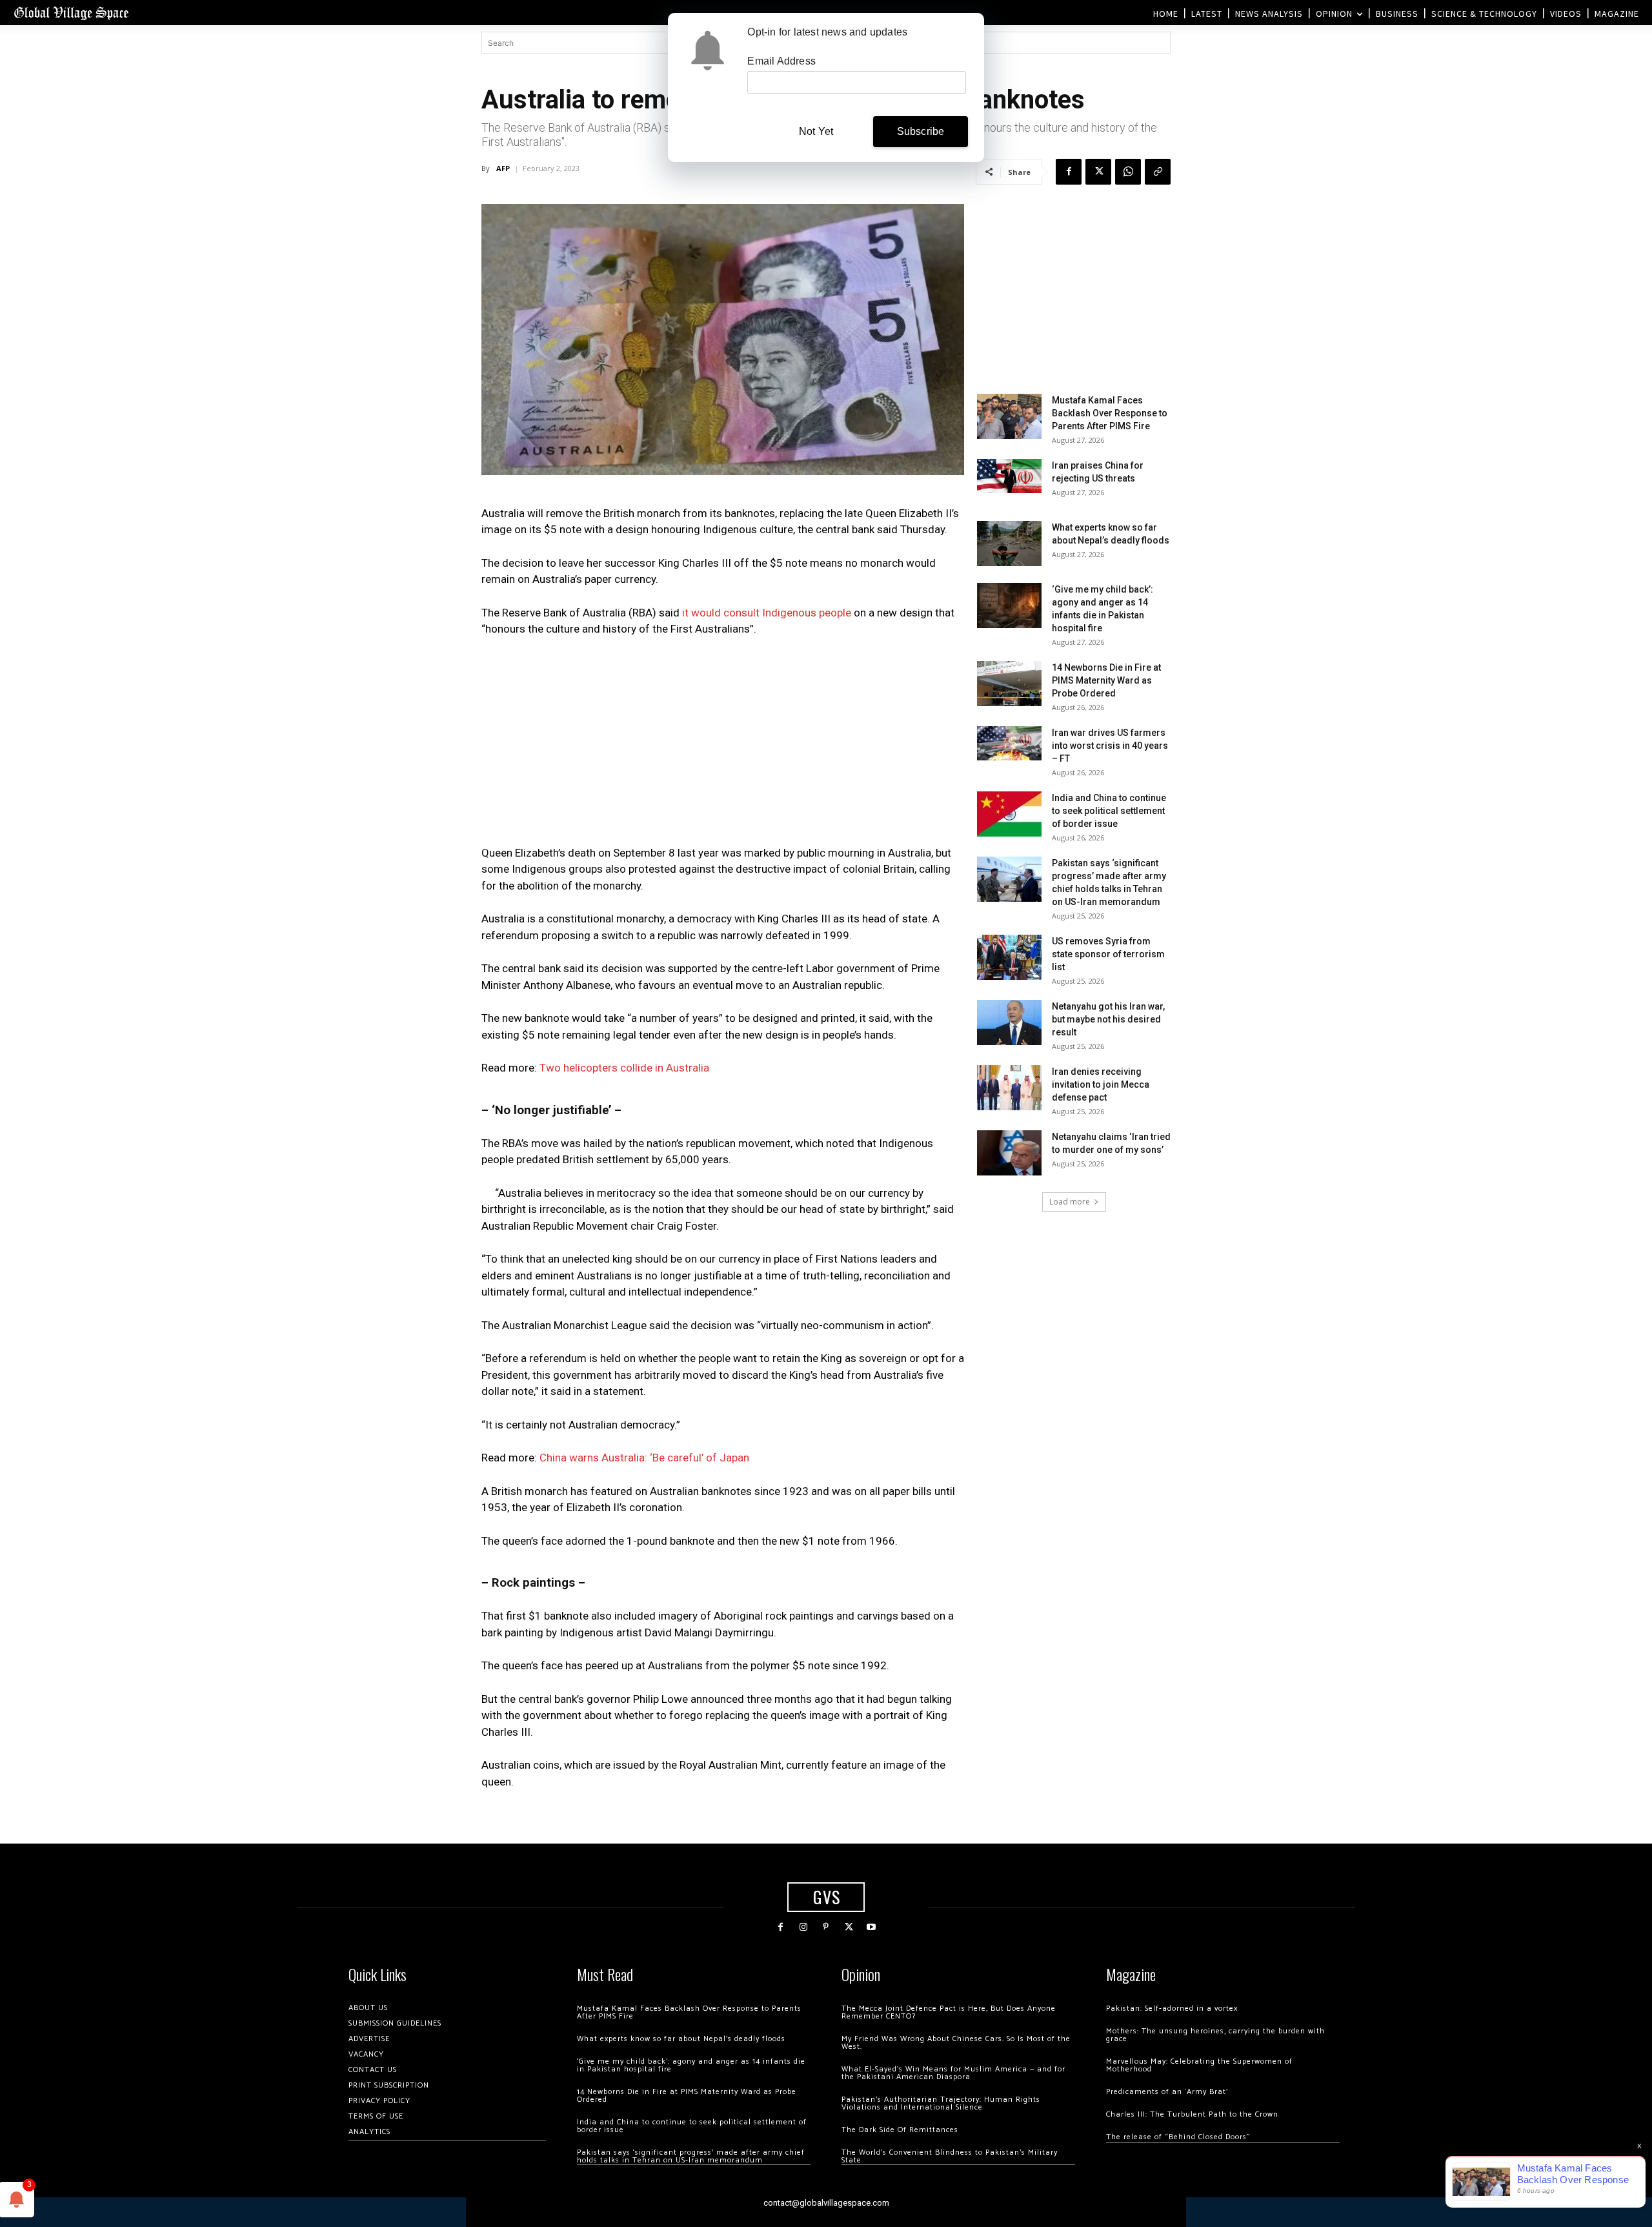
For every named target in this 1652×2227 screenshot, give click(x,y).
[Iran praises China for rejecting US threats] (1009, 476)
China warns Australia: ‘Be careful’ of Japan (644, 1458)
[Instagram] (803, 1927)
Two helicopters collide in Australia (624, 1068)
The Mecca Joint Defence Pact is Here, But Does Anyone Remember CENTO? (949, 2012)
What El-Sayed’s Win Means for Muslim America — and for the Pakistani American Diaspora (953, 2073)
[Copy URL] (1158, 172)
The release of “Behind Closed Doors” (1178, 2137)
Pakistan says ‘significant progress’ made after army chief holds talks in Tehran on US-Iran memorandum (691, 2156)
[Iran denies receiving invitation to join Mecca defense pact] (1009, 1088)
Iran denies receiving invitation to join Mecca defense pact (1101, 1084)
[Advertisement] (723, 745)
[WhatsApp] (1128, 172)
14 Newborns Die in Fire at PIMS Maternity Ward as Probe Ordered (1106, 680)
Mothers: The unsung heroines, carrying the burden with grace (1215, 2035)
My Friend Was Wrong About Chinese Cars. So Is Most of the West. (956, 2043)
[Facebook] (1069, 172)
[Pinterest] (826, 1927)
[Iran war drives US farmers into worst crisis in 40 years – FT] (1009, 743)
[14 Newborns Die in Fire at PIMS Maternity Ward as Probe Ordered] (1009, 684)
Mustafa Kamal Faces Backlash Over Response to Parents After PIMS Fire (1110, 413)
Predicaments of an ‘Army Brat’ (1167, 2092)
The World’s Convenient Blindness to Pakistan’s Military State (950, 2156)
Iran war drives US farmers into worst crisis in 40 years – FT (1110, 746)
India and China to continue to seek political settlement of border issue (1109, 811)
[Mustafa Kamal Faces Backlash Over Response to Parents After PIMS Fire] (1009, 416)
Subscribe (921, 131)
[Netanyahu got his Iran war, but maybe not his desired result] (1009, 1022)
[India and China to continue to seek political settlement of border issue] (1009, 814)
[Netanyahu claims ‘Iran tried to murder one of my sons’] (1009, 1153)
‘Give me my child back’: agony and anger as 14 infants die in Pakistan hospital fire (691, 2065)
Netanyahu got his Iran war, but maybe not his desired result (1108, 1019)
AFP (503, 168)
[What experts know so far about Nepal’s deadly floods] (1009, 544)
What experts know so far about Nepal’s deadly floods (681, 2039)
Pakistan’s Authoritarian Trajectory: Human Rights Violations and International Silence (941, 2103)
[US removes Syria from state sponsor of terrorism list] (1009, 957)
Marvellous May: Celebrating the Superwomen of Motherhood (1199, 2065)
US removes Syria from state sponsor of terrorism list (1108, 954)
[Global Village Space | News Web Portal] (71, 13)
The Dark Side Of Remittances (900, 2130)
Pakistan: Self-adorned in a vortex (1172, 2008)
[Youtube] (871, 1927)
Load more (1070, 1202)
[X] (1098, 172)
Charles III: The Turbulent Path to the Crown (1192, 2114)
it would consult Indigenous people (767, 613)
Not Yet (816, 131)
